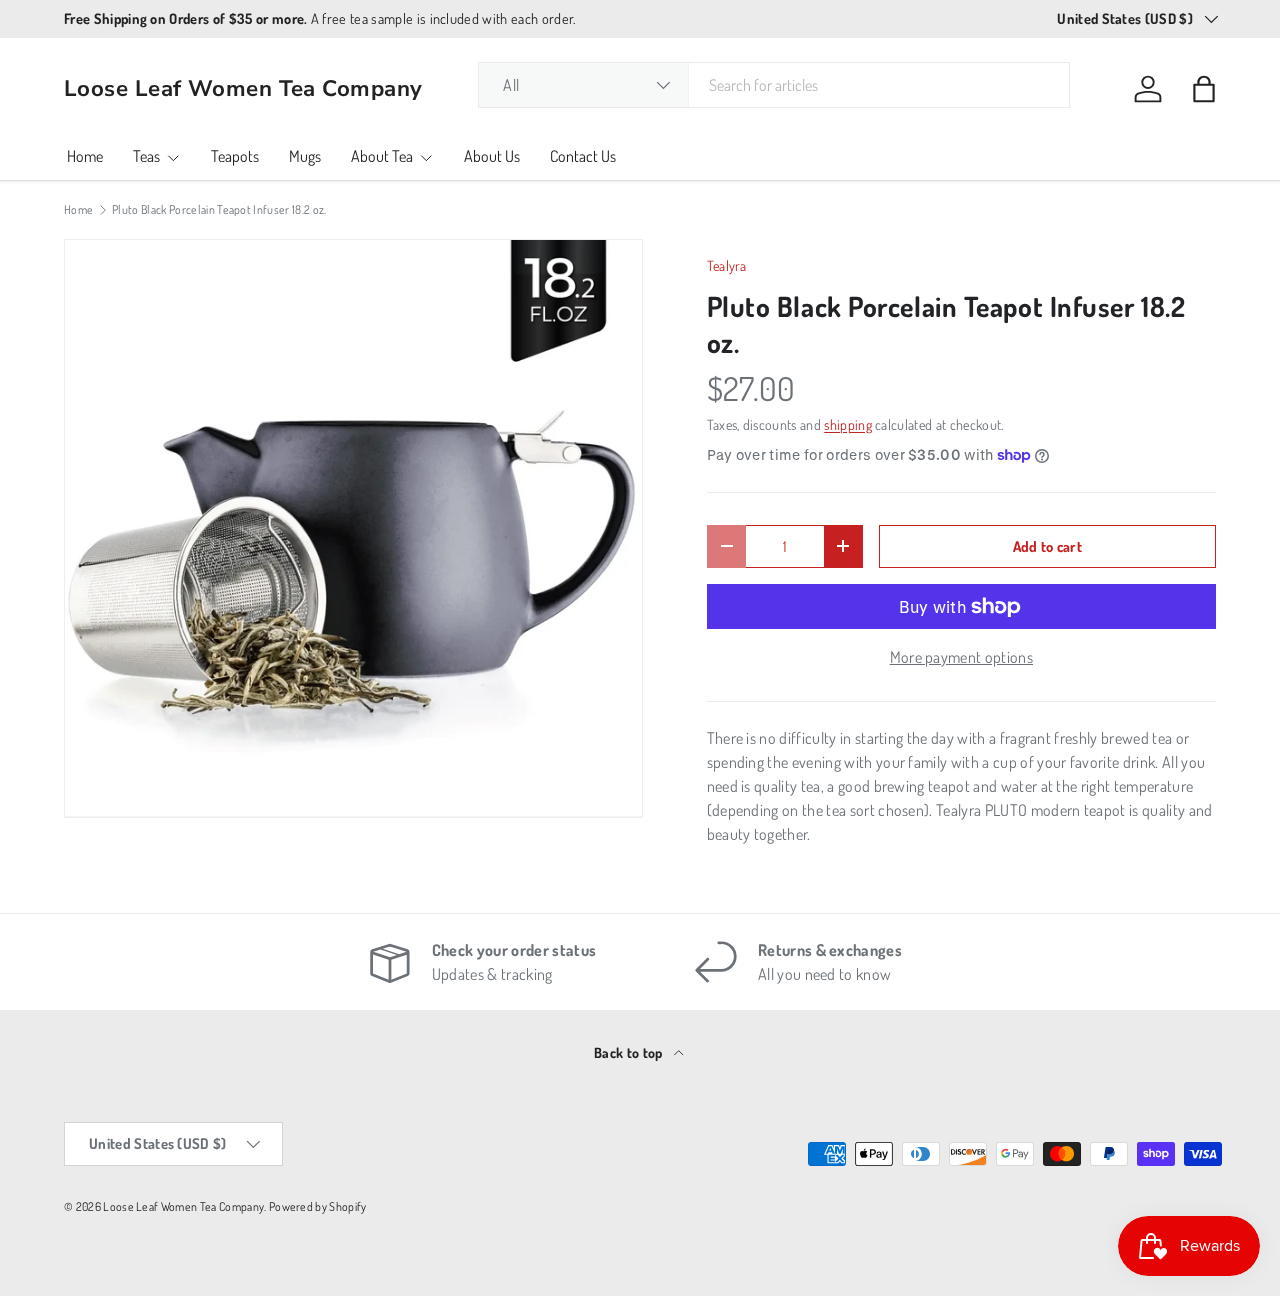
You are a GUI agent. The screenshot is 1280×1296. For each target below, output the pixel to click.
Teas (146, 156)
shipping (848, 424)
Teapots (235, 156)
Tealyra (727, 265)
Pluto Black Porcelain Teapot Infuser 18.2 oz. (219, 210)
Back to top (630, 1052)
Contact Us (583, 156)
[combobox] (774, 85)
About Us (492, 156)
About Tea (382, 156)
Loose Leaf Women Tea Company (183, 1206)
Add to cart (1048, 546)
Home (85, 156)
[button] (1204, 89)
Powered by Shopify (318, 1206)
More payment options (961, 657)
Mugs (305, 156)
